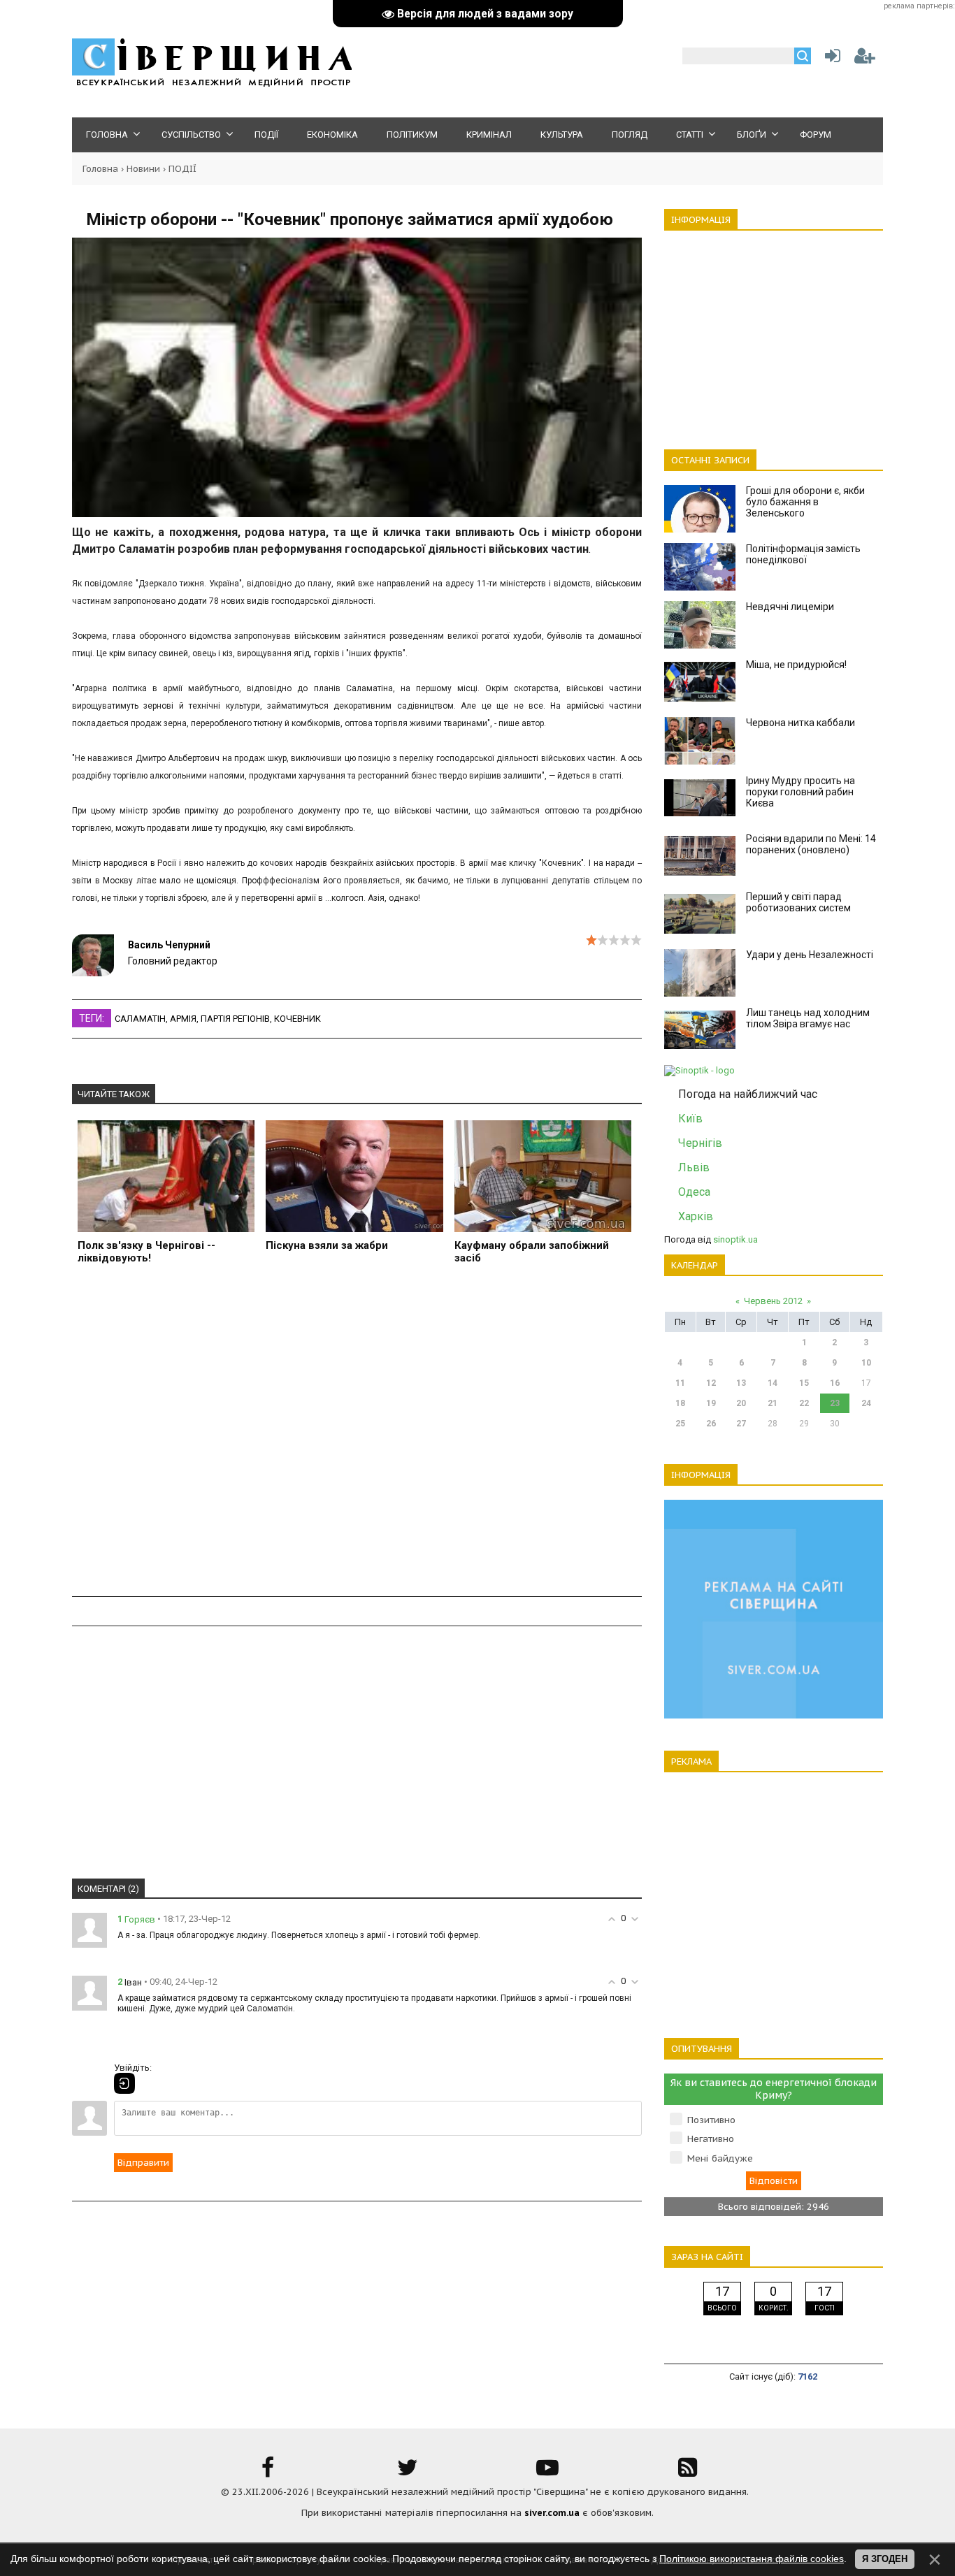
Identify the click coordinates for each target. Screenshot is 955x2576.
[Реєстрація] (865, 59)
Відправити (143, 2163)
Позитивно (711, 2120)
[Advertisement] (357, 1439)
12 (711, 1383)
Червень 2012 (773, 1301)
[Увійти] (830, 59)
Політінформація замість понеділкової (803, 554)
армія (183, 1019)
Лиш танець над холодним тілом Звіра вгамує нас (808, 1018)
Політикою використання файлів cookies (752, 2559)
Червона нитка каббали (800, 723)
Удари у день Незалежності (810, 955)
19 (711, 1403)
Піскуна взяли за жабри (327, 1245)
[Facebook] (268, 2472)
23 (835, 1403)
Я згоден (885, 2559)
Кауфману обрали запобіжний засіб (532, 1252)
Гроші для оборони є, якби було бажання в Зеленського (805, 502)
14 (773, 1383)
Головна (100, 169)
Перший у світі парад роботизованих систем (798, 902)
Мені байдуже (720, 2158)
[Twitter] (408, 2472)
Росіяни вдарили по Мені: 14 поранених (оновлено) (811, 844)
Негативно (711, 2139)
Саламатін (140, 1019)
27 (741, 1424)
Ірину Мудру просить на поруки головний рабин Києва (800, 792)
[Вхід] (124, 2083)
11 (680, 1383)
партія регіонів (235, 1019)
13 (741, 1383)
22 (804, 1403)
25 (680, 1424)
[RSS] (687, 2472)
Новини (143, 169)
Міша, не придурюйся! (796, 665)
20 (741, 1403)
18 (680, 1403)
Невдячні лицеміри (790, 607)
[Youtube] (547, 2472)
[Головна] (212, 84)
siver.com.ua (552, 2513)
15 (804, 1383)
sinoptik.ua (735, 1239)
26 (711, 1424)
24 (866, 1403)
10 (866, 1363)
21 (773, 1403)
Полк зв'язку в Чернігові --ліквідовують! (146, 1252)
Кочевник (297, 1019)
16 (835, 1383)
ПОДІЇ (182, 169)
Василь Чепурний (169, 945)
